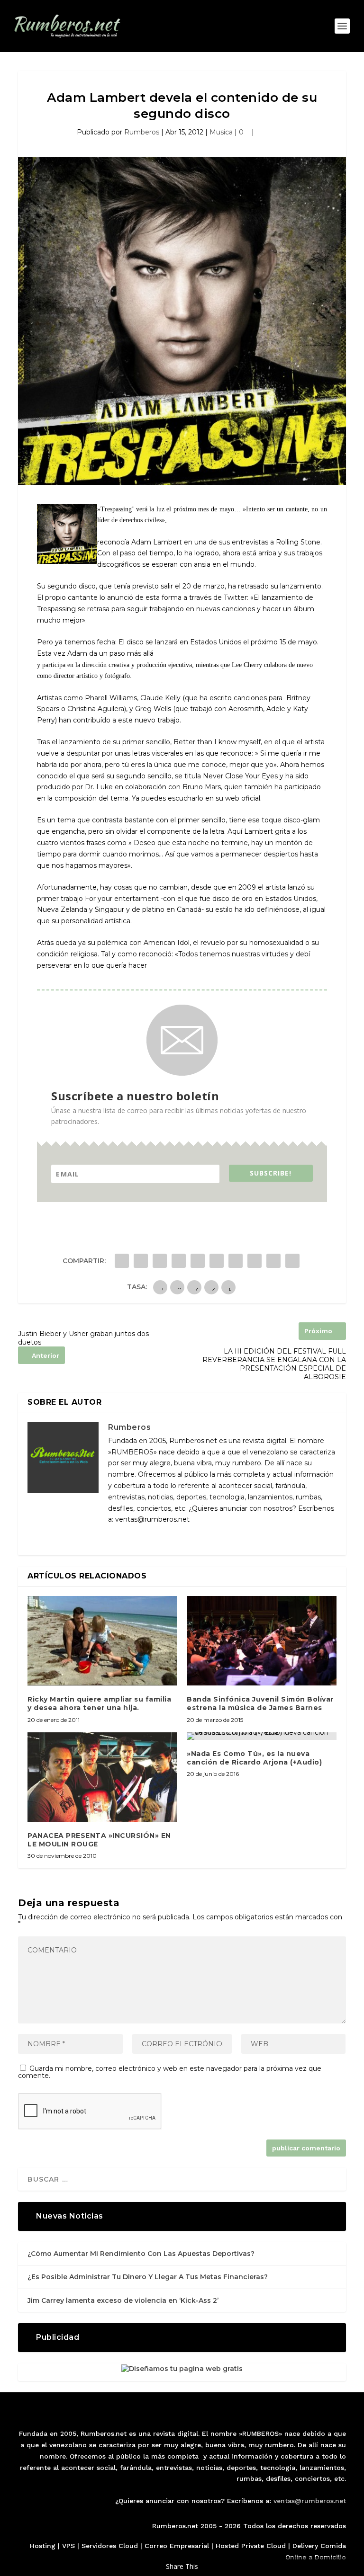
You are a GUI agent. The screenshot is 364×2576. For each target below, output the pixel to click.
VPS (68, 2546)
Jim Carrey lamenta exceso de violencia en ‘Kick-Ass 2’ (123, 2300)
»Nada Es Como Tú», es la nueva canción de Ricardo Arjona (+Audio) (254, 1758)
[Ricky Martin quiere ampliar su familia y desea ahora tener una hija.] (102, 1641)
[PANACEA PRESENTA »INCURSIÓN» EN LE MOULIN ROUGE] (102, 1777)
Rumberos (142, 132)
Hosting (43, 2546)
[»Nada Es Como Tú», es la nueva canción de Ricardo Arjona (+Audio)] (262, 1736)
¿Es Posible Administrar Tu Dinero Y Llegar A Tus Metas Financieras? (148, 2277)
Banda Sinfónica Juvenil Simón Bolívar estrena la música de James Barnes (260, 1703)
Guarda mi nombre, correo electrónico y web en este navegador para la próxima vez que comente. (170, 2072)
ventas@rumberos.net (310, 2501)
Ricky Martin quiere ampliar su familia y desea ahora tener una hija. (99, 1703)
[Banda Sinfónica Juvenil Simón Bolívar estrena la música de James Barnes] (262, 1641)
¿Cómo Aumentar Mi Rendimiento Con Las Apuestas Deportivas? (141, 2254)
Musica (221, 132)
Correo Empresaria (176, 2546)
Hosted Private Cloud (251, 2546)
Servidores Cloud (110, 2546)
